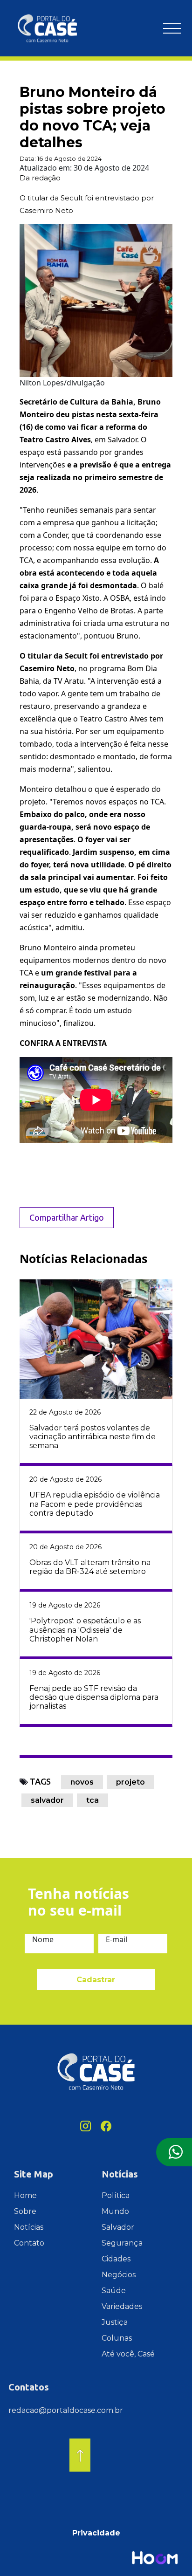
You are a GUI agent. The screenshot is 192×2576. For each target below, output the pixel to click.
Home (25, 2195)
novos (82, 1782)
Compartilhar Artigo (67, 1217)
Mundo (115, 2211)
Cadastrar (96, 1980)
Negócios (119, 2275)
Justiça (115, 2322)
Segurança (122, 2243)
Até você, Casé (128, 2354)
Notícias (29, 2227)
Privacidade (96, 2533)
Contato (29, 2243)
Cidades (116, 2259)
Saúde (114, 2291)
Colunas (117, 2338)
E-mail (117, 1939)
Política (116, 2195)
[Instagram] (86, 2126)
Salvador (118, 2227)
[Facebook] (106, 2126)
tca (93, 1800)
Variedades (122, 2306)
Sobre (25, 2211)
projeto (130, 1782)
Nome (43, 1939)
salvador (47, 1800)
